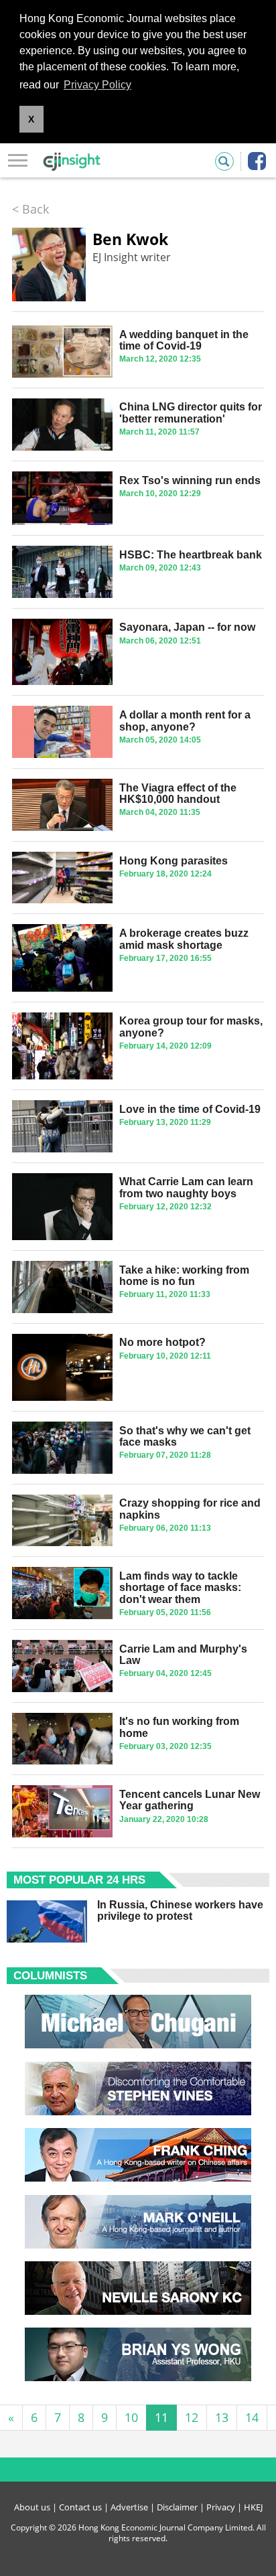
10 (131, 2417)
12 (192, 2417)
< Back (30, 209)
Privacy (221, 2507)
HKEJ (253, 2507)
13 (222, 2417)
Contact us (80, 2507)
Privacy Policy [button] (97, 85)
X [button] (31, 119)
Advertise (129, 2507)
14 (252, 2417)
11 (161, 2417)
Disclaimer (177, 2507)
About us (32, 2507)
